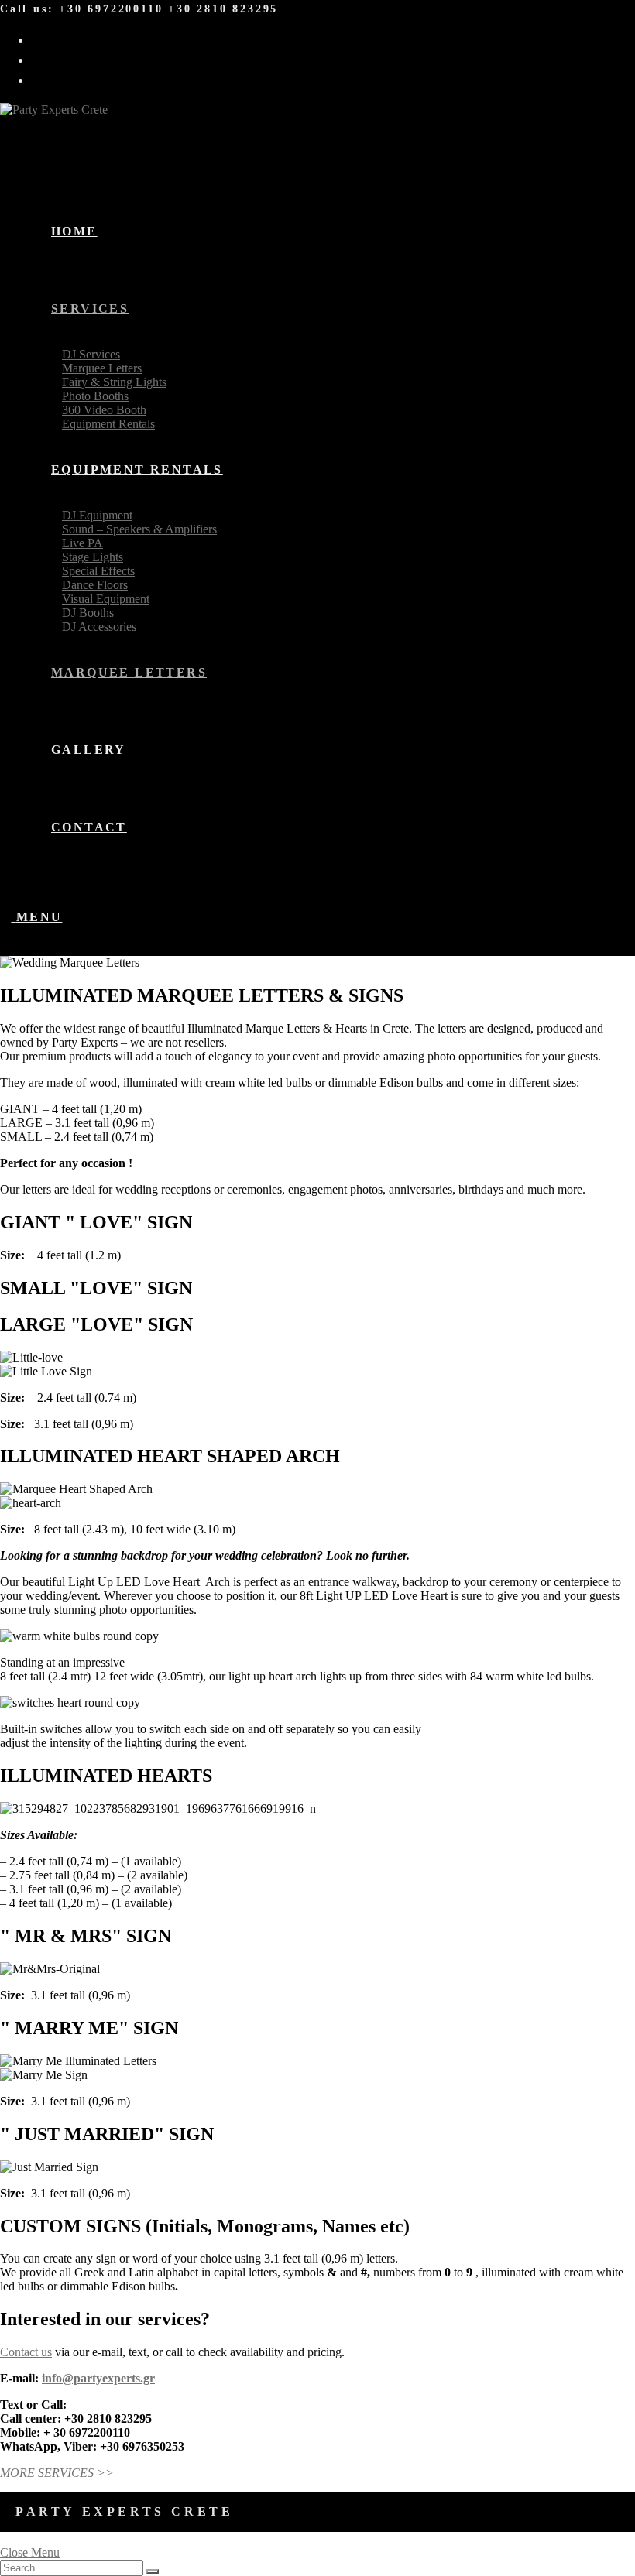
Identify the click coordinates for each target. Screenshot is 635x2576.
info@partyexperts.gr (98, 2378)
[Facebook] (45, 38)
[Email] (45, 79)
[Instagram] (45, 58)
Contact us (26, 2352)
